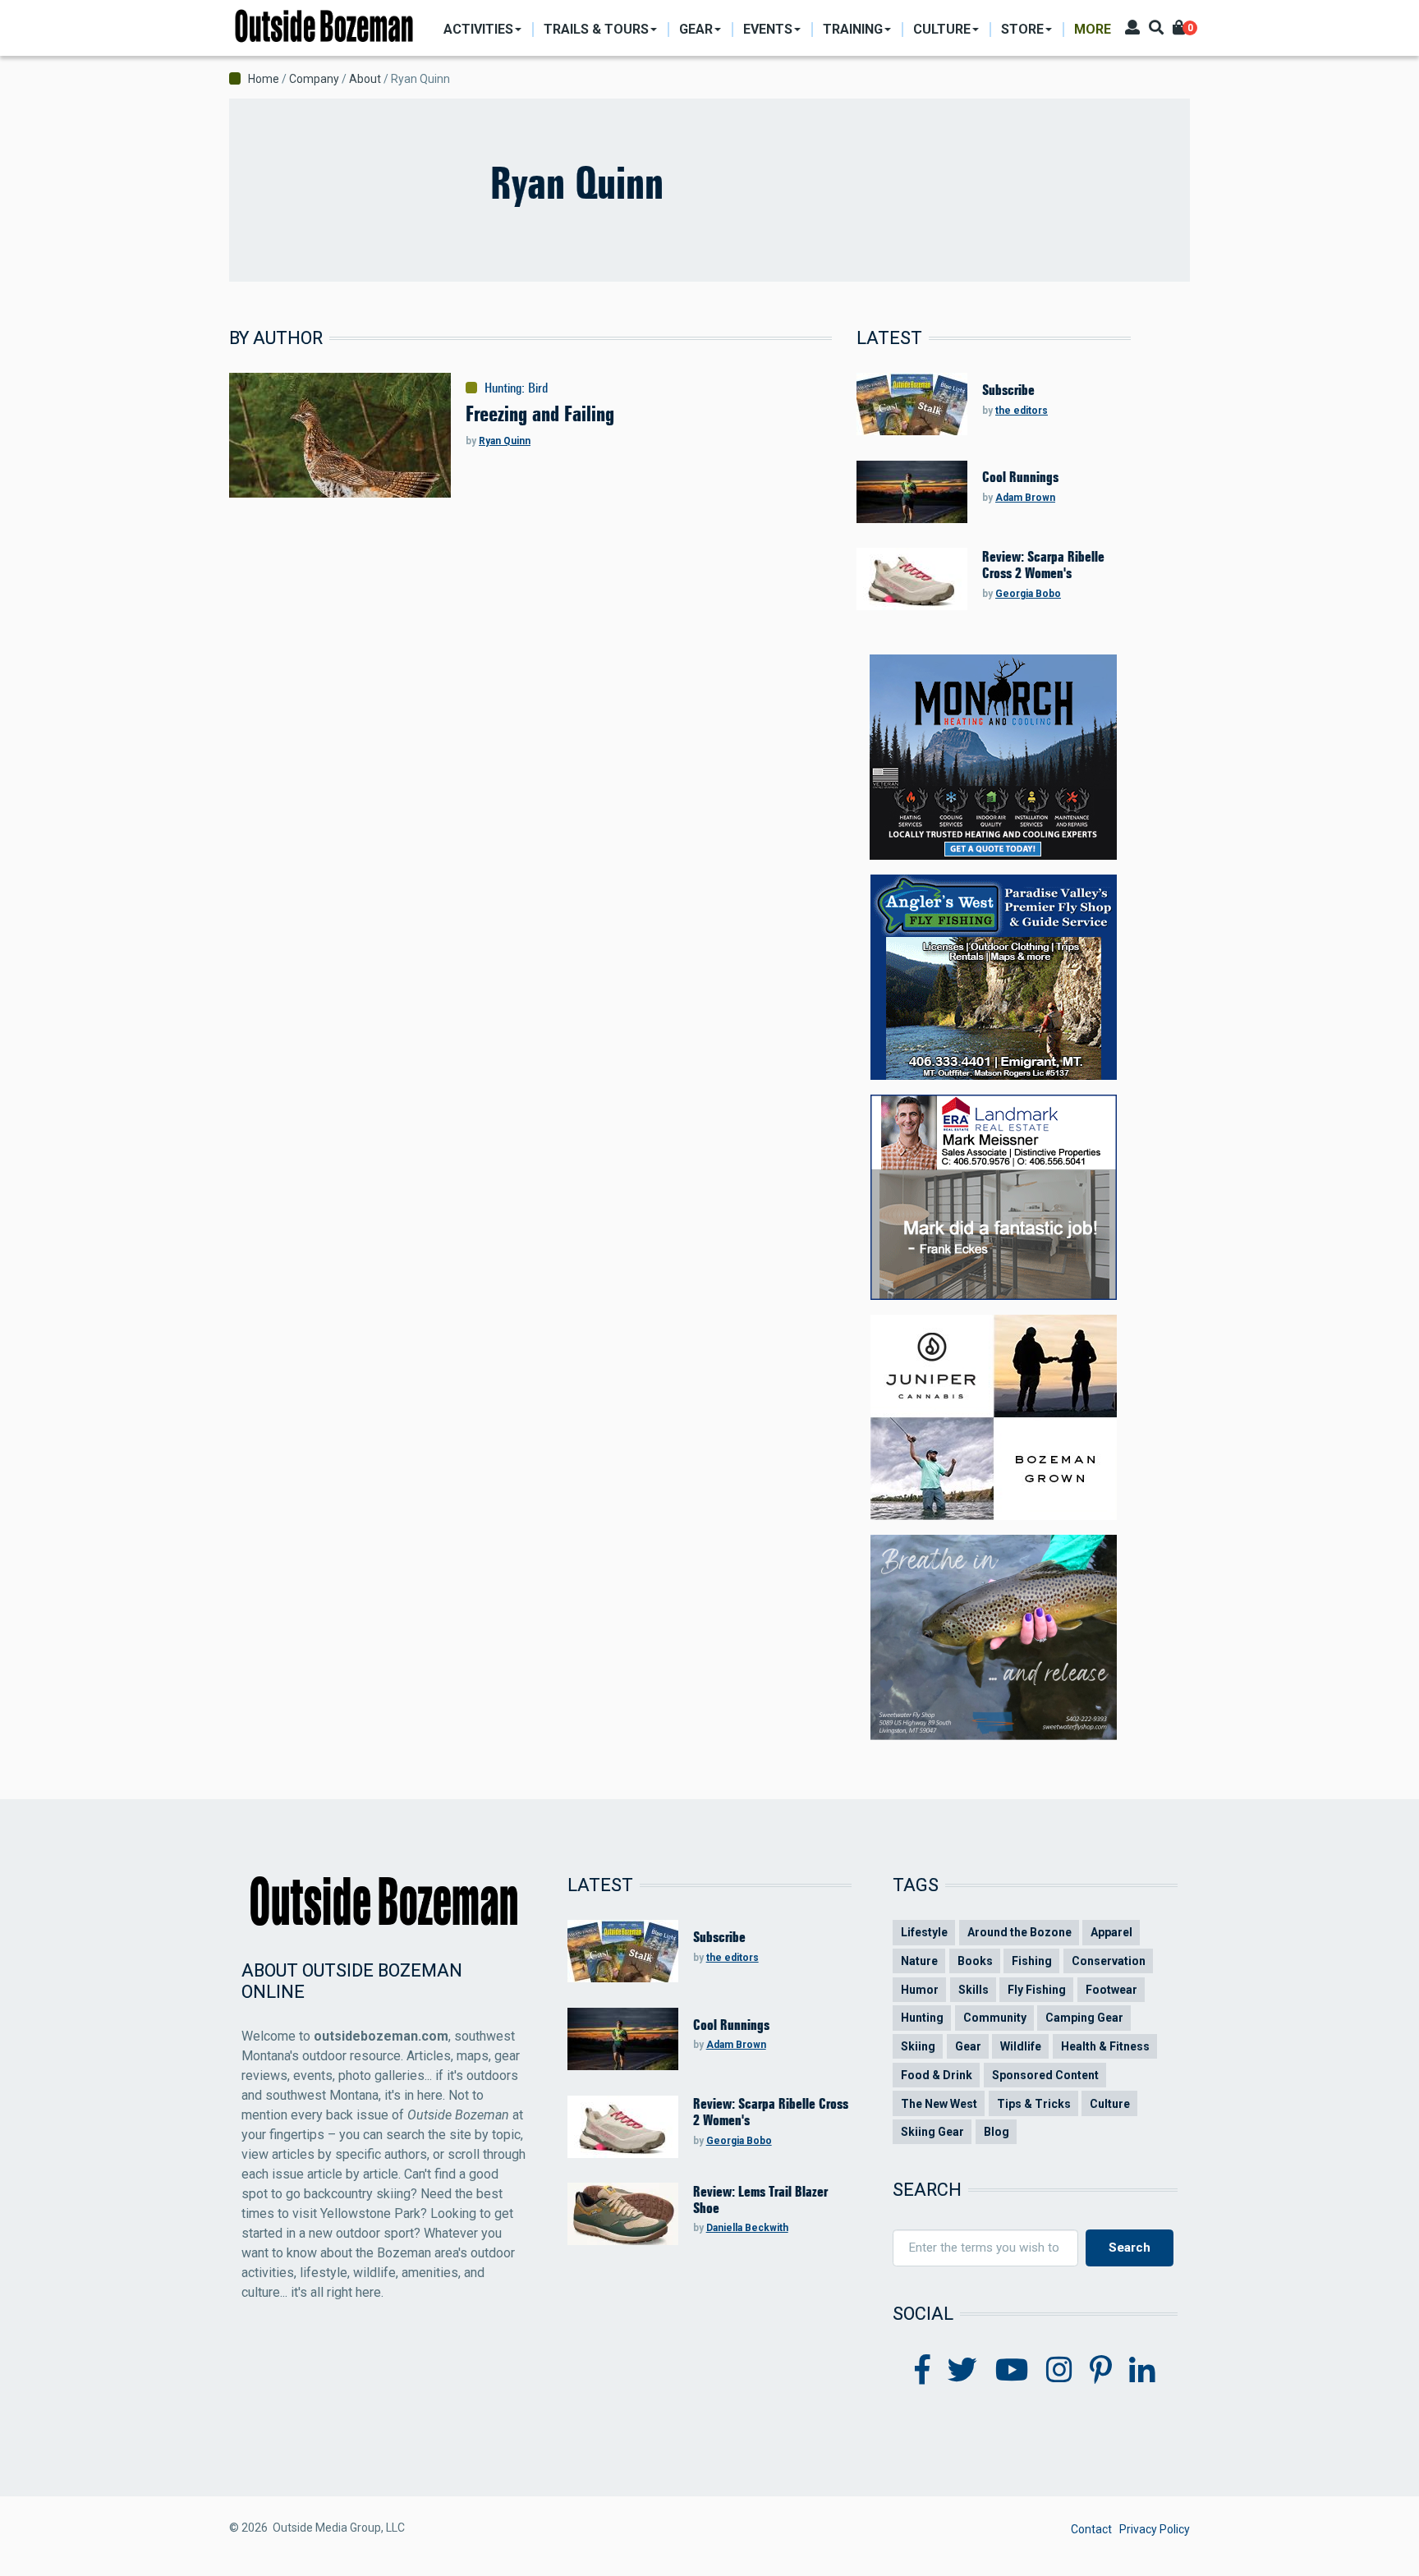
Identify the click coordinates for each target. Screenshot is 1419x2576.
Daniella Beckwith (747, 2228)
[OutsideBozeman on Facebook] (923, 2371)
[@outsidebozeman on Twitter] (962, 2371)
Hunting (503, 388)
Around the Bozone (1019, 1932)
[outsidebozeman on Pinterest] (1101, 2371)
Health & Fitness (1105, 2046)
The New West (939, 2104)
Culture (1110, 2104)
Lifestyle (924, 1932)
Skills (974, 1990)
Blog (997, 2132)
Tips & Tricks (1034, 2104)
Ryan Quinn (505, 441)
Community (995, 2018)
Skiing (918, 2046)
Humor (920, 1990)
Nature (919, 1961)
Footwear (1111, 1990)
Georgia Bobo (1028, 594)
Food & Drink (937, 2075)
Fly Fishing (1037, 1990)
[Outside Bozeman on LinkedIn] (1142, 2371)
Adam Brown (1025, 498)
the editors (1022, 411)
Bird (538, 388)
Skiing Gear (932, 2132)
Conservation (1109, 1961)
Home (264, 79)
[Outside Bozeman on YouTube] (1012, 2371)
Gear (968, 2046)
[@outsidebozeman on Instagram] (1059, 2371)
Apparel (1111, 1932)
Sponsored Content (1045, 2075)
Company (314, 79)
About (365, 79)
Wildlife (1021, 2046)
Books (975, 1961)
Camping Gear (1084, 2018)
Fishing (1032, 1961)
